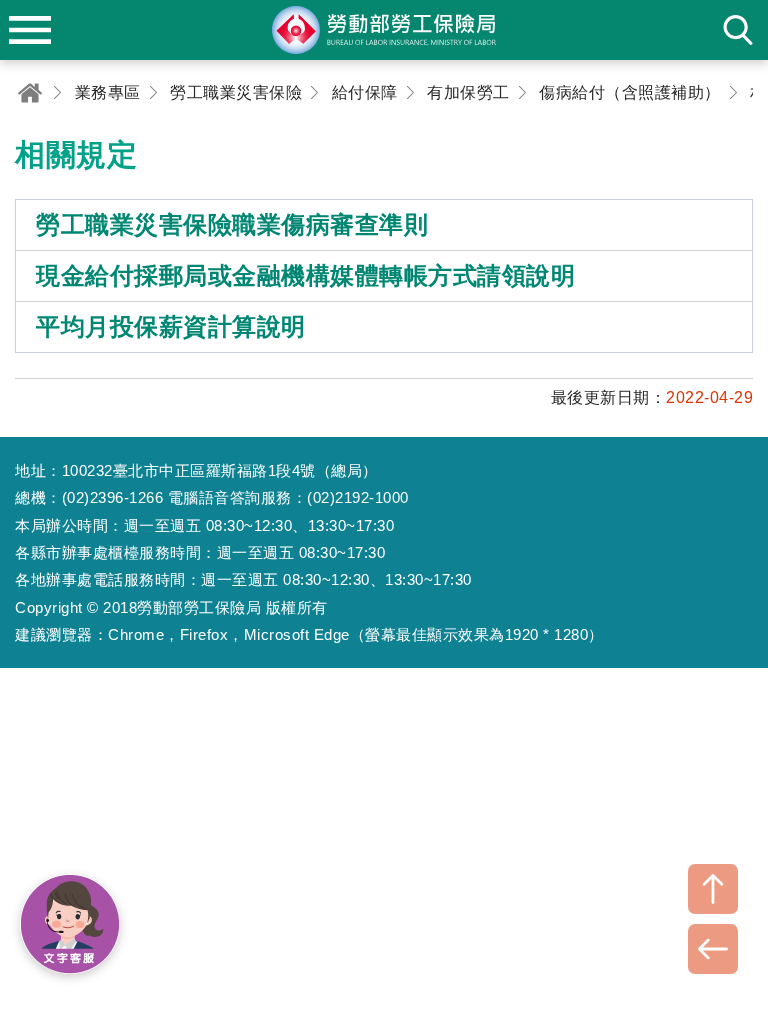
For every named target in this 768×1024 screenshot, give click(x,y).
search (738, 30)
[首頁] (30, 92)
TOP (713, 889)
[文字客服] (70, 924)
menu (30, 30)
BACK (713, 949)
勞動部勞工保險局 (384, 30)
